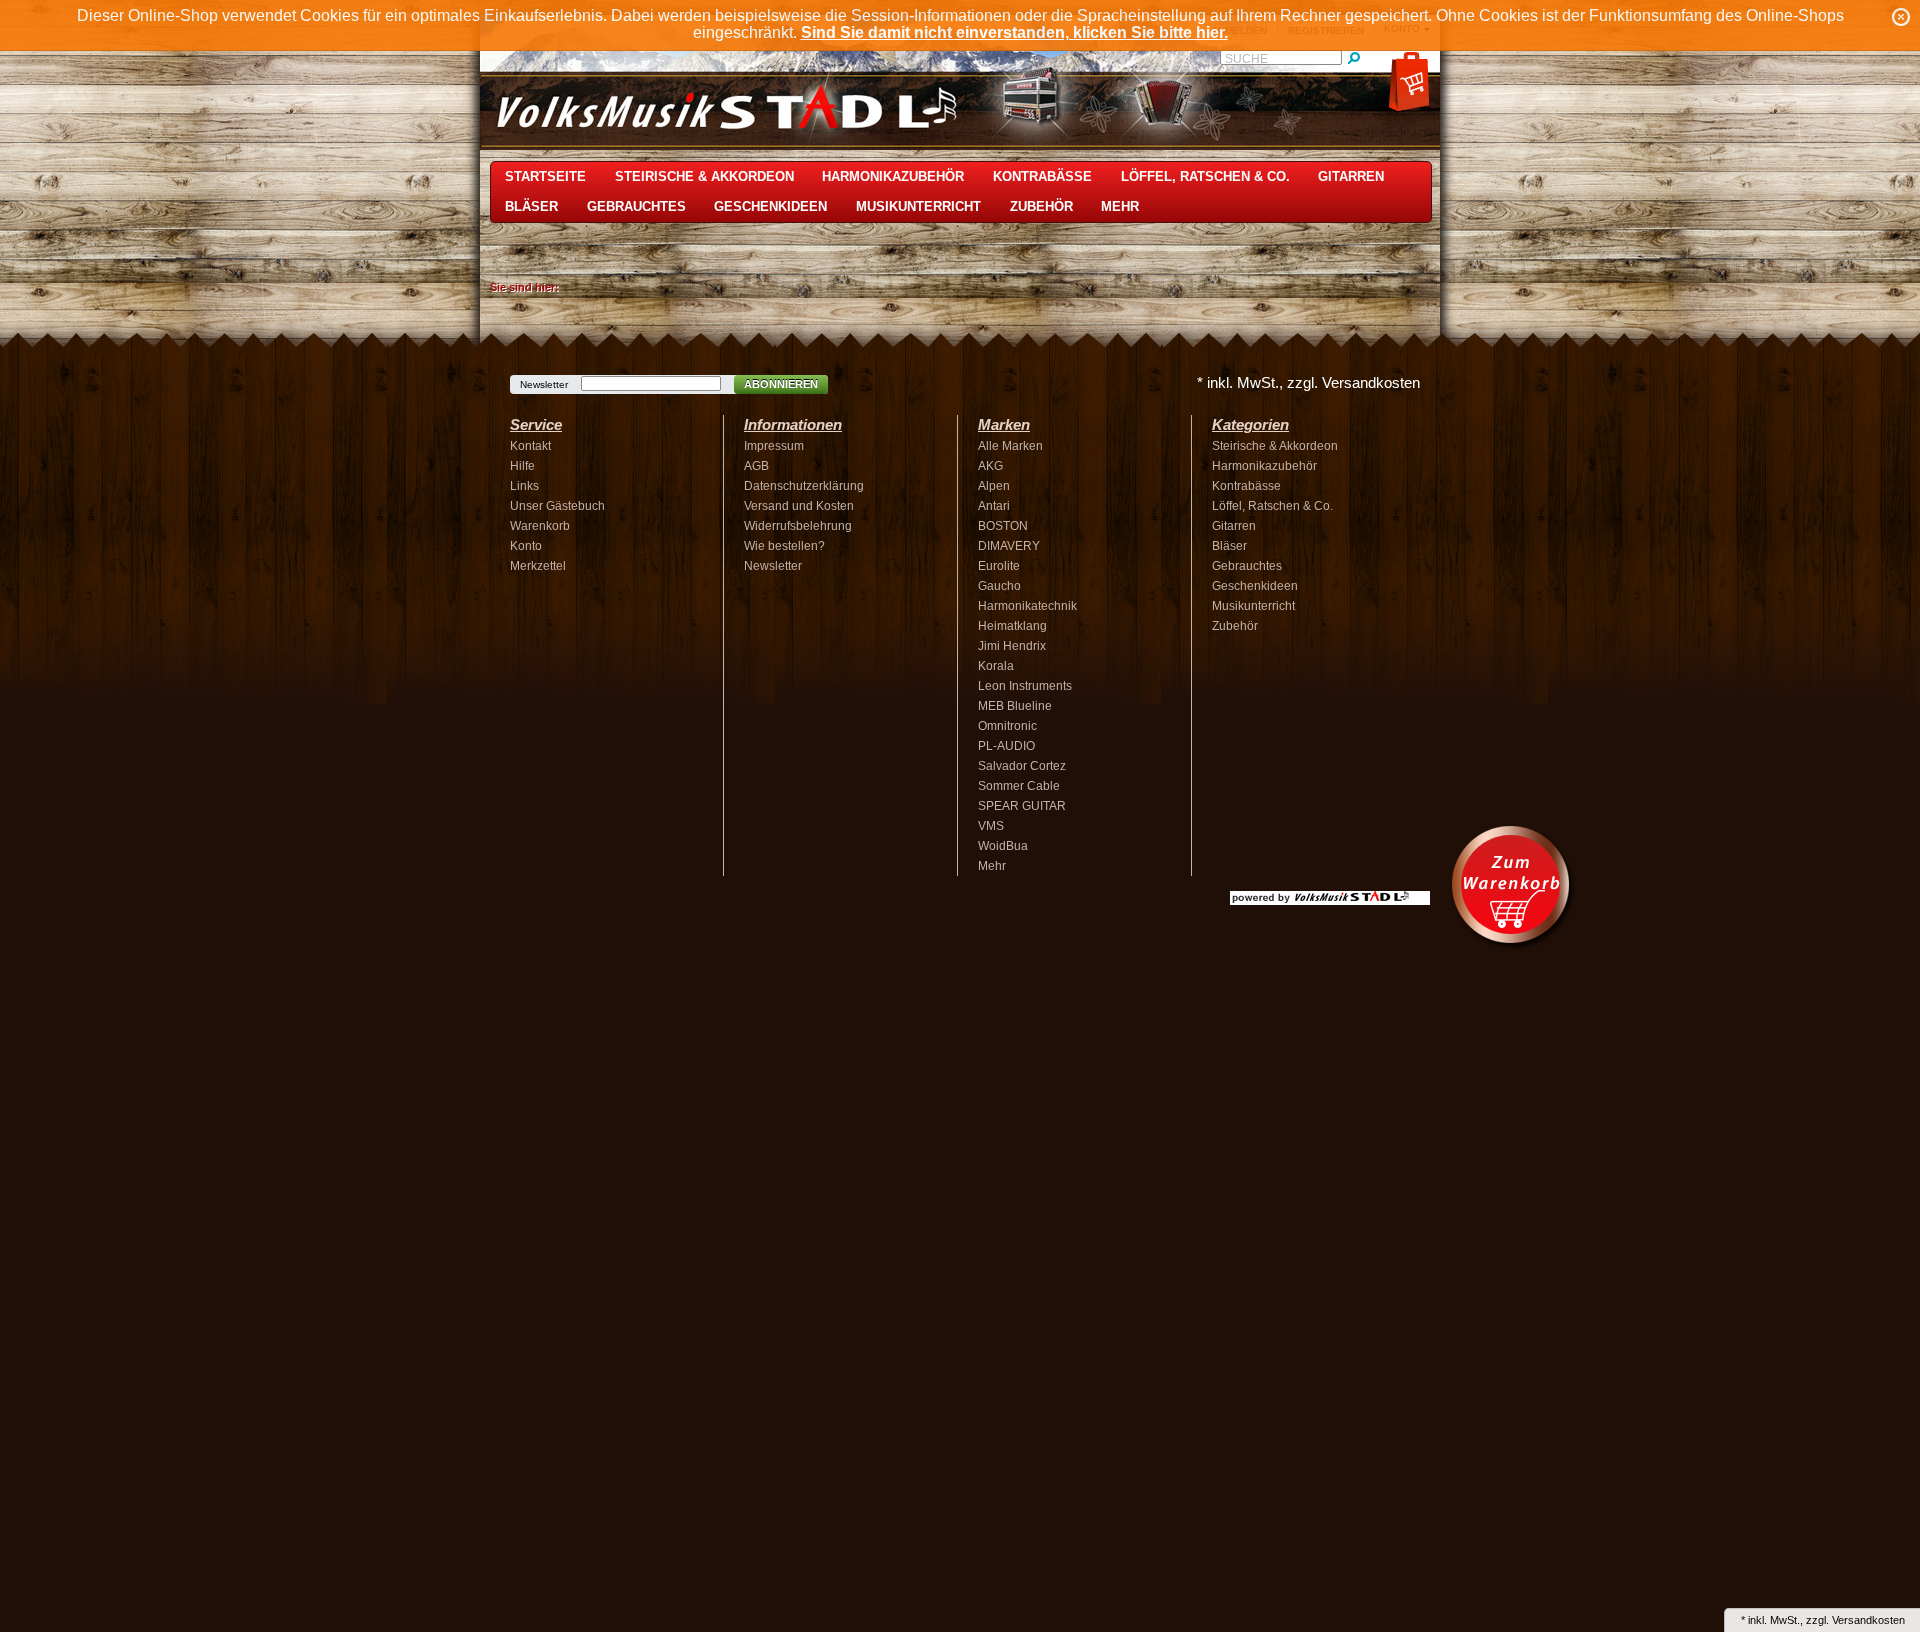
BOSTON (1003, 526)
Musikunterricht (918, 206)
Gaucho (999, 586)
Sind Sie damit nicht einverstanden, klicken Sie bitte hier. (1014, 32)
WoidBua (1003, 846)
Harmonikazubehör (893, 176)
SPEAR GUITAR (1022, 806)
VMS (991, 826)
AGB (756, 466)
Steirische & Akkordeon (704, 176)
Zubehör (1041, 206)
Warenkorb (540, 526)
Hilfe (522, 466)
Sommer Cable (1019, 786)
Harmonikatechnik (1027, 606)
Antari (994, 506)
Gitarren (1351, 176)
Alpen (994, 486)
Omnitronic (1007, 726)
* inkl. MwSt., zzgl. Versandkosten (1308, 382)
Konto (526, 546)
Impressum (774, 446)
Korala (996, 666)
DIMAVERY (1009, 546)
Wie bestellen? (784, 546)
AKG (990, 466)
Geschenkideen (770, 206)
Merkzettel (538, 566)
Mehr (1120, 206)
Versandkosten (1868, 1620)
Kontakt (530, 446)
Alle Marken (1010, 446)
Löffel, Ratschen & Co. (1205, 176)
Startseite (545, 176)
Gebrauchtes (636, 206)
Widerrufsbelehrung (798, 526)
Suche (1246, 59)
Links (524, 486)
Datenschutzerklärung (804, 486)
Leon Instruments (1025, 686)
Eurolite (999, 566)
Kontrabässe (1042, 176)
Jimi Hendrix (1012, 646)
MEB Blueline (1015, 706)
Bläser (531, 206)
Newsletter (544, 384)
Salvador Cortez (1022, 766)
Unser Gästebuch (557, 506)
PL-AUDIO (1006, 746)
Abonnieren (781, 384)
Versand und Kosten (799, 506)
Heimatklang (1012, 626)
